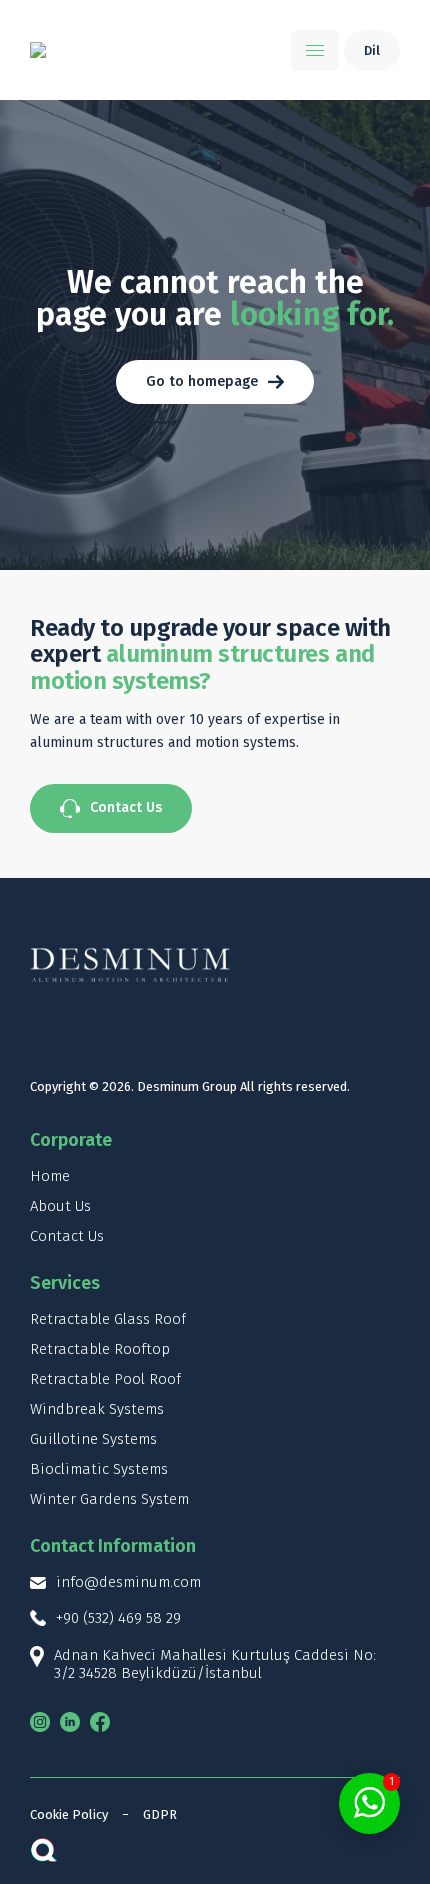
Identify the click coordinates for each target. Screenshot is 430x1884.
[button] (315, 50)
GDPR (160, 1814)
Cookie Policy (69, 1814)
